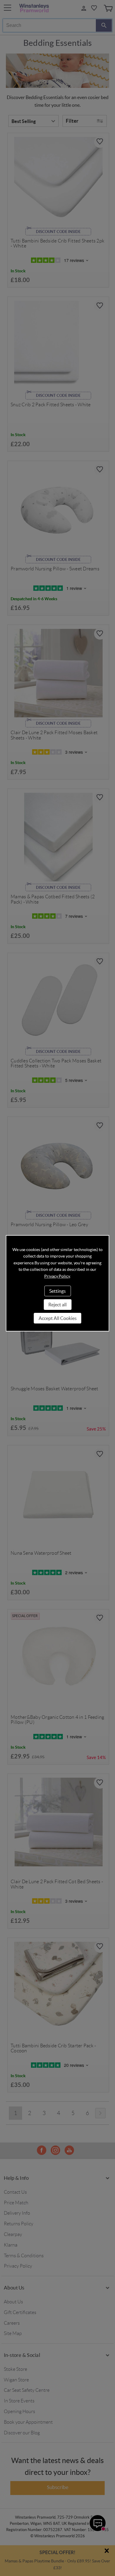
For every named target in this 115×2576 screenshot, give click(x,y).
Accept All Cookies (58, 1318)
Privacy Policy (57, 1276)
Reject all (57, 1305)
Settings (57, 1291)
